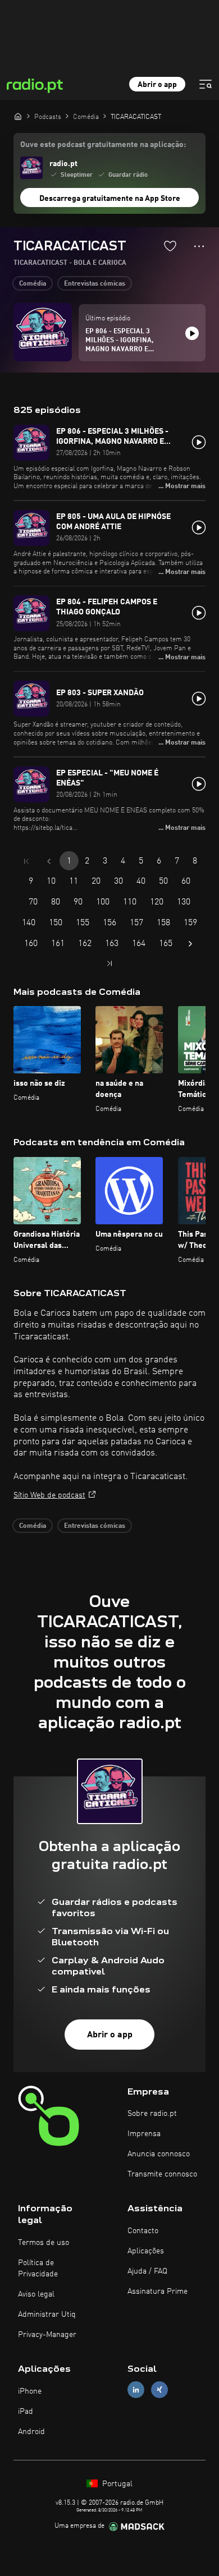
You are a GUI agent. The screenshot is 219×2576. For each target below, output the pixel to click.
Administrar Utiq (47, 2315)
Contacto (143, 2231)
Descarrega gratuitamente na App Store (110, 199)
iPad (26, 2412)
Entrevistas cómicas (95, 284)
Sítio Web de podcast (49, 1495)
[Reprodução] (192, 333)
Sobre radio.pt (152, 2114)
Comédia (33, 284)
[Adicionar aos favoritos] (170, 246)
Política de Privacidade (38, 2269)
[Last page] (109, 963)
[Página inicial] (18, 116)
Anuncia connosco (159, 2154)
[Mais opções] (199, 246)
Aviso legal (36, 2294)
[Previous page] (49, 861)
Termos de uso (44, 2243)
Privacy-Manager (47, 2335)
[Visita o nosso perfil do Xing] (159, 2389)
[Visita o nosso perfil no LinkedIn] (136, 2389)
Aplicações (146, 2251)
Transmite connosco (162, 2174)
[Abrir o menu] (206, 84)
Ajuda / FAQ (147, 2271)
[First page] (26, 861)
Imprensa (144, 2134)
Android (31, 2432)
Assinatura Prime (158, 2292)
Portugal (116, 2484)
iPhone (30, 2391)
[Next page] (190, 944)
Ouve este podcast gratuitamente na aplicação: (103, 145)
